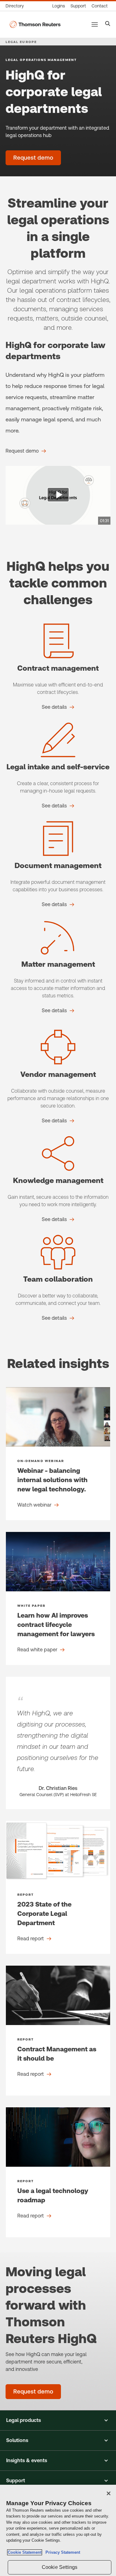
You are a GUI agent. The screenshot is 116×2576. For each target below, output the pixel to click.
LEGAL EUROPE (21, 42)
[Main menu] (95, 24)
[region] (58, 2530)
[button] (58, 2420)
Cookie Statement (25, 2552)
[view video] (58, 495)
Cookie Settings (60, 2567)
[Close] (109, 2493)
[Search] (108, 24)
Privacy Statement (62, 2552)
